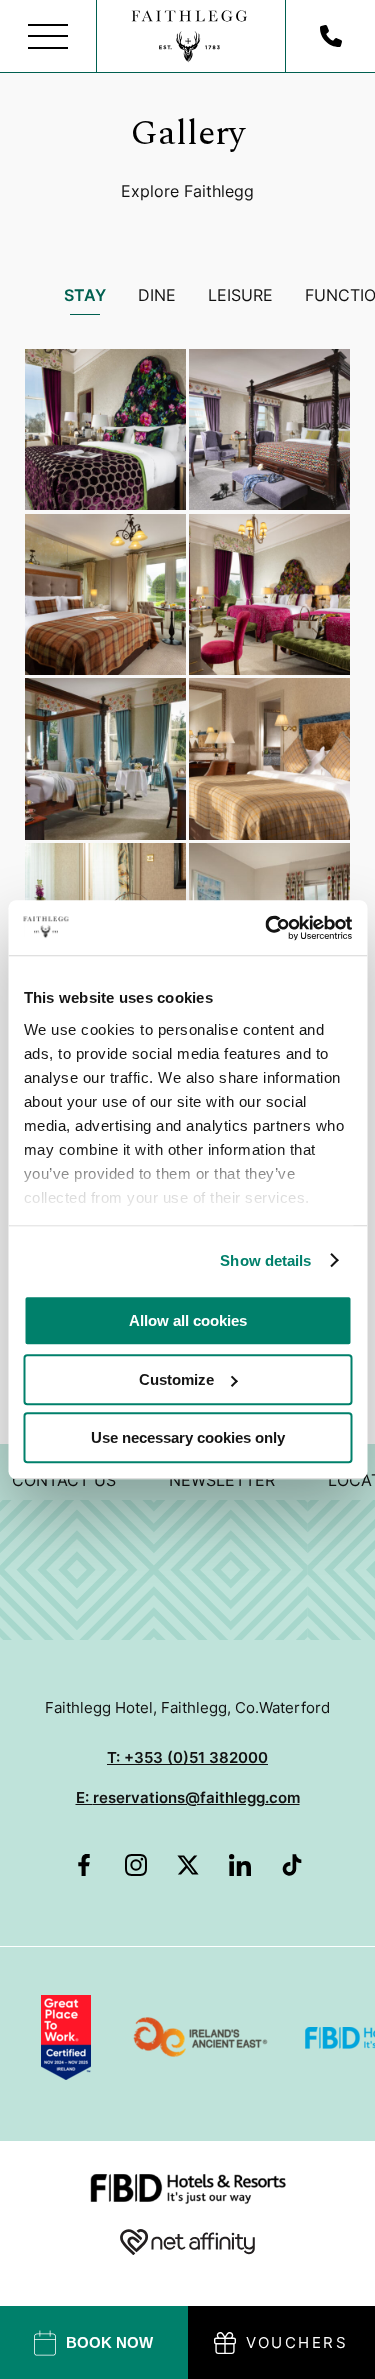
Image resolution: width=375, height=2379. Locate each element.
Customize (176, 1379)
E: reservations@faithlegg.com (188, 1797)
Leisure (240, 295)
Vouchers (297, 2342)
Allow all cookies (188, 1320)
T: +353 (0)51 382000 (187, 1757)
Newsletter (222, 1480)
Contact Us (64, 1480)
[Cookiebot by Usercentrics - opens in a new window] (267, 928)
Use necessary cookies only (188, 1437)
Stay (85, 295)
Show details (265, 1260)
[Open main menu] (48, 36)
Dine (157, 295)
